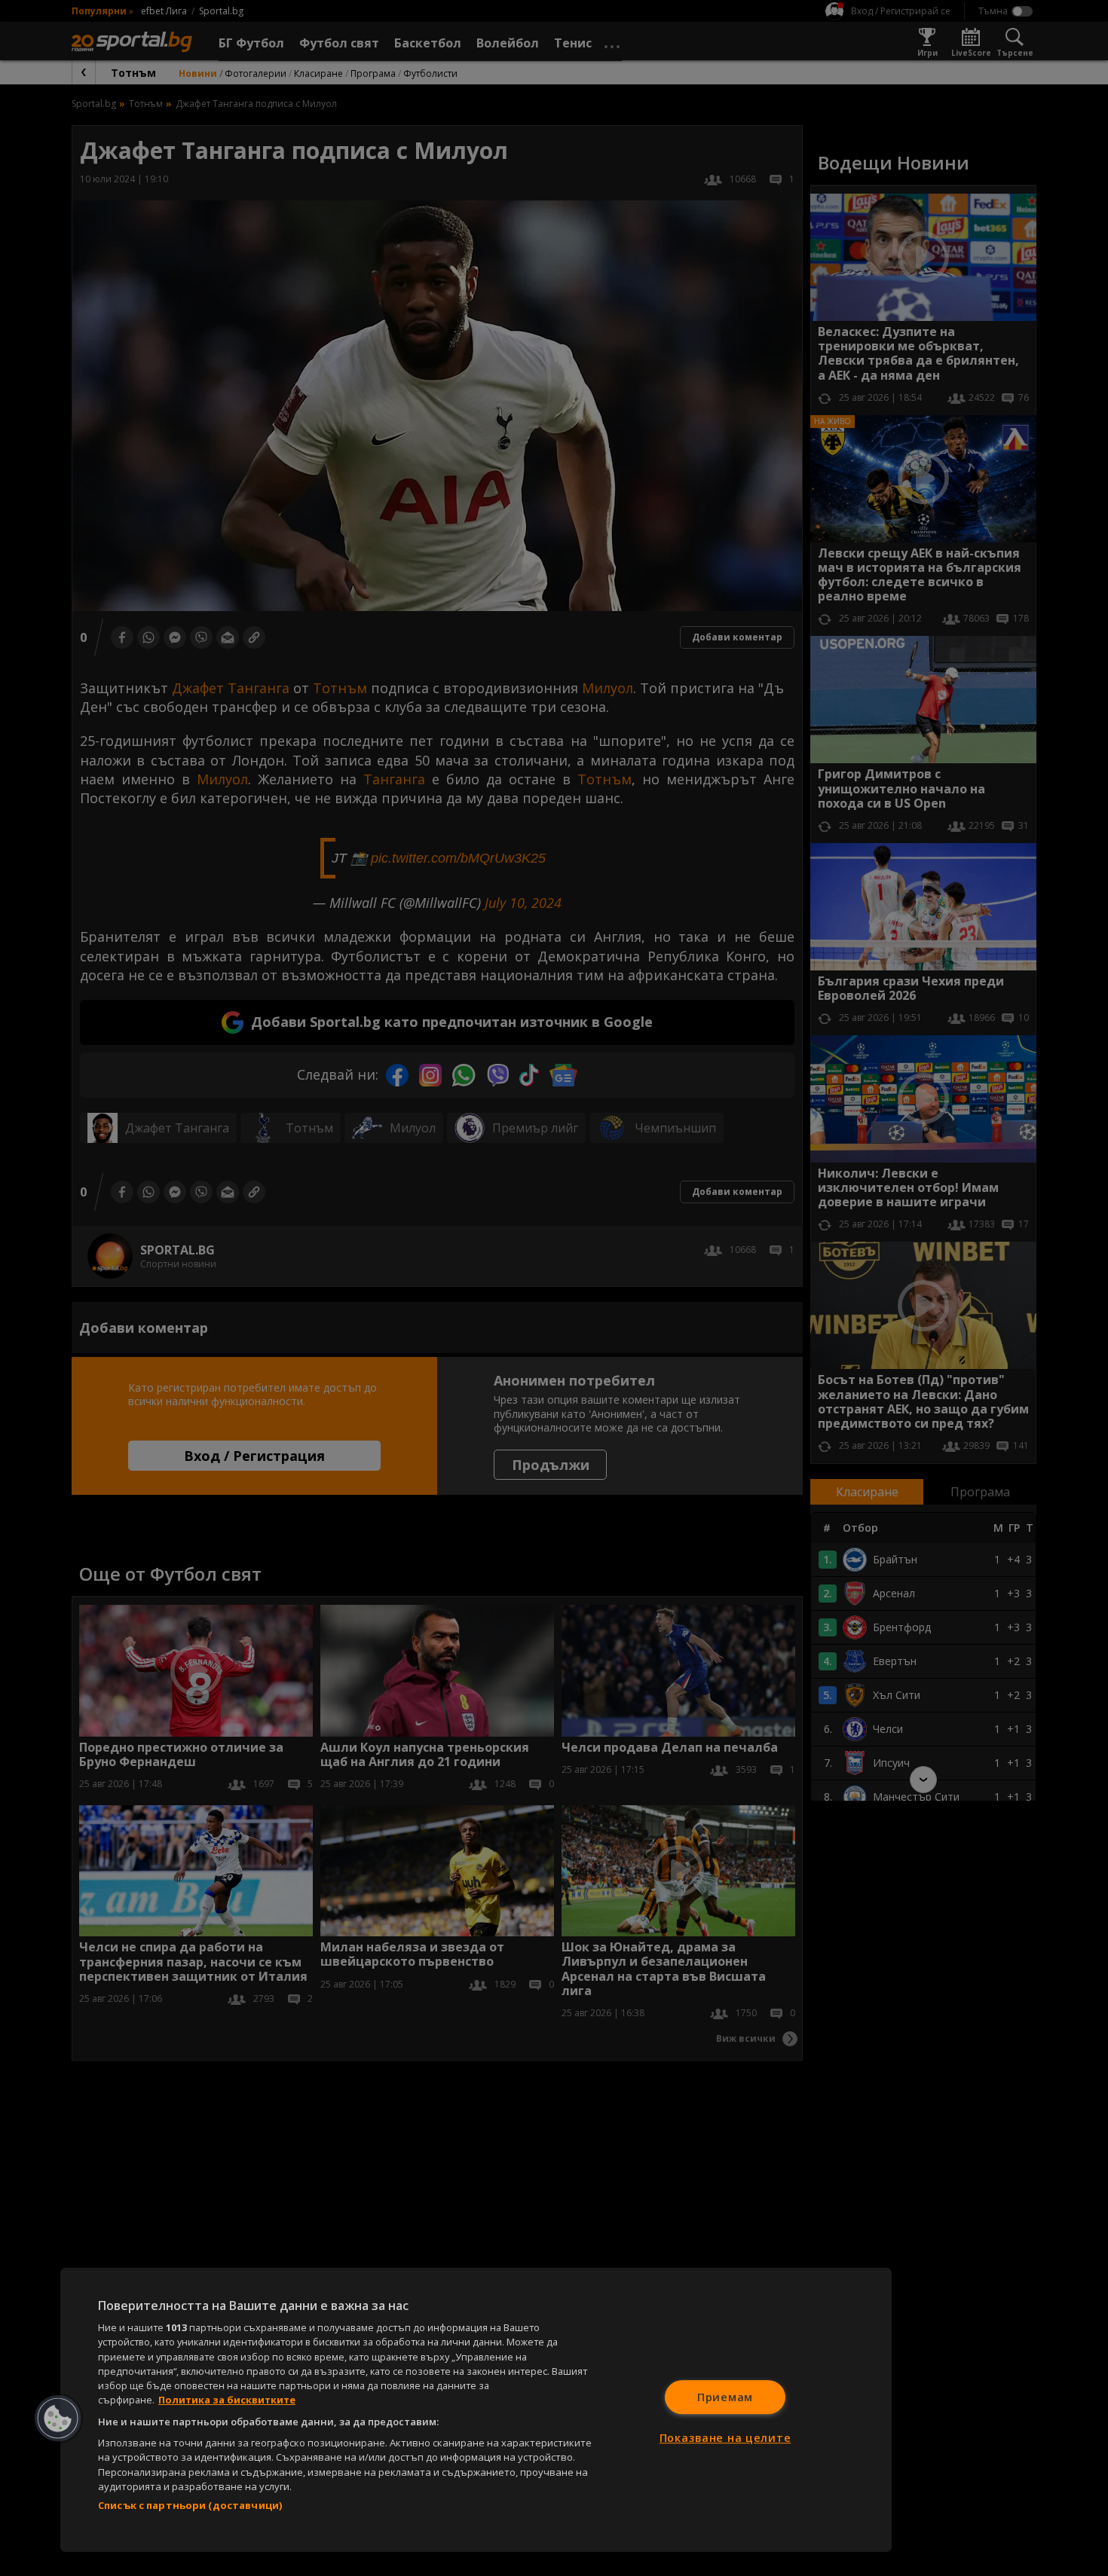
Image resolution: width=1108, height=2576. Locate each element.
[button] (58, 2419)
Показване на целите (725, 2438)
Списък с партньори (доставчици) (190, 2505)
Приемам (725, 2397)
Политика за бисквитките (227, 2400)
